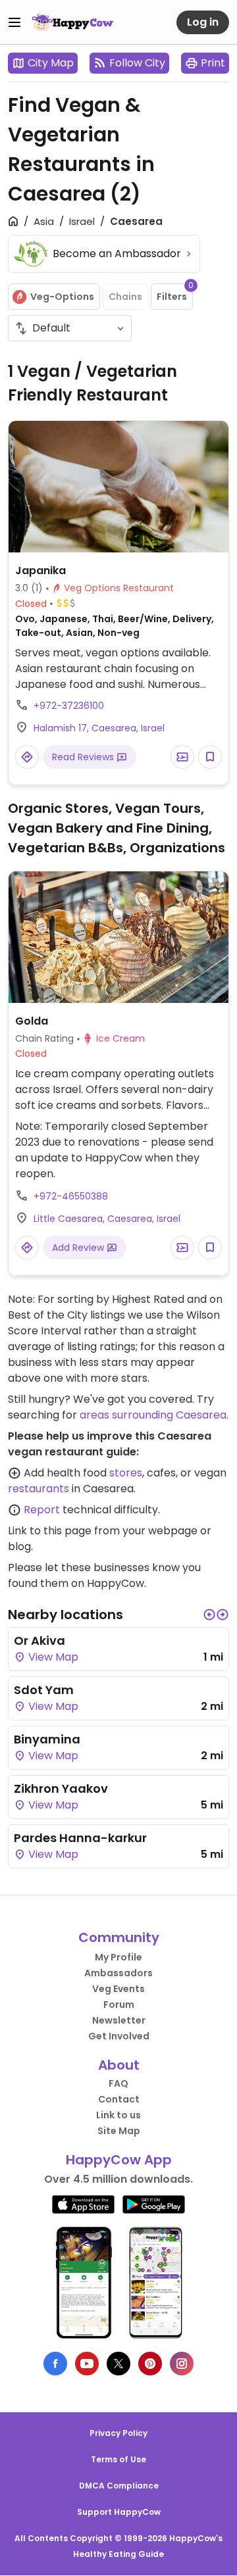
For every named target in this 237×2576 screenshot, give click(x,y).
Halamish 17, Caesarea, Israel (99, 728)
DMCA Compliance (119, 2486)
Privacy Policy (118, 2433)
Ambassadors (118, 1973)
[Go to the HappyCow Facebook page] (55, 2364)
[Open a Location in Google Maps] (27, 757)
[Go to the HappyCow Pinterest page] (150, 2364)
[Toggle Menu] (14, 22)
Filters (175, 293)
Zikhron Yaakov (61, 1788)
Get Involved (119, 2036)
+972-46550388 (71, 1196)
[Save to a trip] (182, 757)
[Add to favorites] (210, 757)
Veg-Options (62, 297)
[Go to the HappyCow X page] (118, 2364)
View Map (52, 1657)
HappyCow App (119, 2160)
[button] (209, 1615)
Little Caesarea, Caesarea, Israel (107, 1219)
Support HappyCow (119, 2512)
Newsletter (119, 2020)
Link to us (118, 2115)
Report (42, 1510)
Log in (203, 22)
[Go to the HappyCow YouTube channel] (87, 2364)
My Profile (118, 1957)
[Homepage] (72, 22)
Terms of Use (118, 2459)
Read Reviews (84, 757)
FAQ (118, 2083)
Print (213, 63)
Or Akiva (39, 1640)
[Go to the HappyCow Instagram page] (182, 2364)
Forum (119, 2005)
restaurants (39, 1489)
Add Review (79, 1248)
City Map (51, 63)
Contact (119, 2099)
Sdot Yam (44, 1690)
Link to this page (50, 1531)
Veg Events (118, 1989)
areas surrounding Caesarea (153, 1415)
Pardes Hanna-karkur (80, 1838)
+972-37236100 (69, 706)
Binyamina (47, 1739)
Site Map (119, 2131)
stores (126, 1473)
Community (119, 1937)
